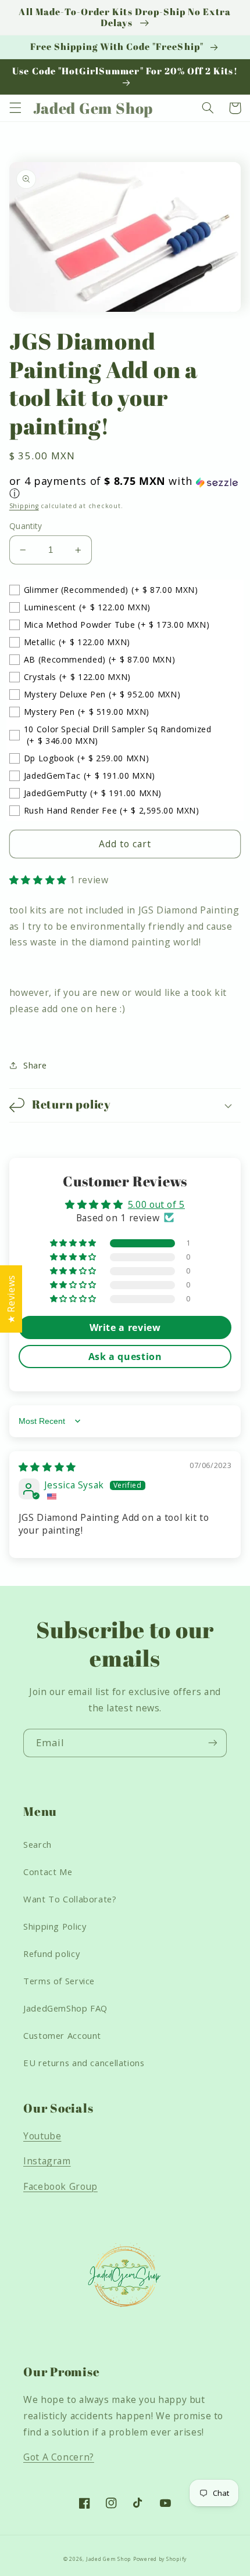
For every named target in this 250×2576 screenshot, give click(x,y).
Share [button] (35, 1065)
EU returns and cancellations (84, 2063)
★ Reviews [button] (11, 1299)
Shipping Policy (55, 1926)
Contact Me (48, 1872)
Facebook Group (60, 2186)
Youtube (42, 2136)
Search (37, 1844)
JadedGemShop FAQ (65, 2008)
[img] (47, 1467)
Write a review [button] (125, 1327)
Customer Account (62, 2035)
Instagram (47, 2161)
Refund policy (51, 1953)
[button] (15, 108)
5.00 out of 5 (156, 1204)
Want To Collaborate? (70, 1899)
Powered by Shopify (160, 2559)
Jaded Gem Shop (108, 2559)
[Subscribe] (213, 1743)
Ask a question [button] (125, 1357)
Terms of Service (59, 1981)
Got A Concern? (59, 2457)
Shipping (24, 506)
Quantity (26, 526)
